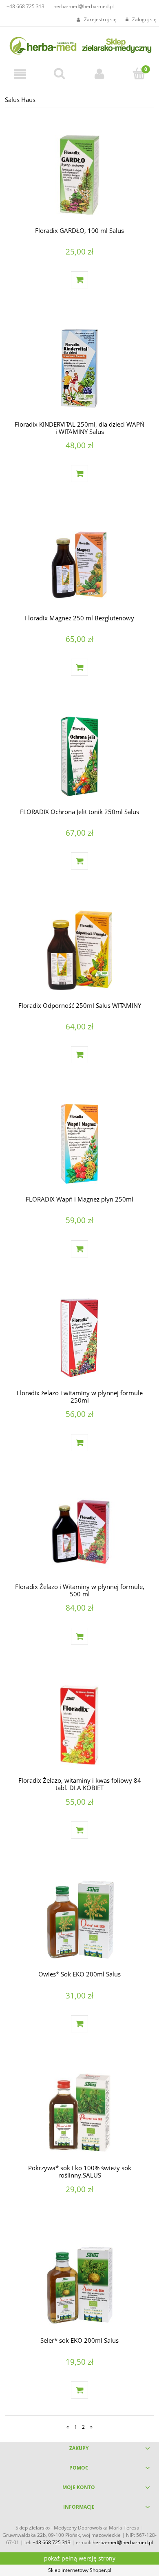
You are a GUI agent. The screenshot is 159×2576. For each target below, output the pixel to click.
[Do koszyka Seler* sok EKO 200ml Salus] (79, 2390)
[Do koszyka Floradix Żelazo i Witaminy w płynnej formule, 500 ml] (79, 1636)
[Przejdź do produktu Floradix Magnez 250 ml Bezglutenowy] (79, 562)
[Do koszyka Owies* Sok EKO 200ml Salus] (79, 2024)
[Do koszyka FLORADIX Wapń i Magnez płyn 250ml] (79, 1249)
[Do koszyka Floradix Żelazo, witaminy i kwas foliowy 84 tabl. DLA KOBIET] (79, 1830)
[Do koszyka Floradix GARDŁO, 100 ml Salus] (79, 280)
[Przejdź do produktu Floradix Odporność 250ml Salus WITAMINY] (79, 950)
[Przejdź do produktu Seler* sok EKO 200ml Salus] (79, 2285)
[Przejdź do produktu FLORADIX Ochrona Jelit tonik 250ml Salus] (79, 756)
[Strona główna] (79, 44)
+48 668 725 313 (25, 6)
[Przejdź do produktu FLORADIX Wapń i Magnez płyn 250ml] (79, 1144)
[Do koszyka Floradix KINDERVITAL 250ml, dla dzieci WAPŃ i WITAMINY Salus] (79, 474)
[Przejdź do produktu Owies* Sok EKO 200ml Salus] (79, 1919)
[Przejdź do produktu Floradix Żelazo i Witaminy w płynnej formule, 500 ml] (79, 1531)
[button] (20, 74)
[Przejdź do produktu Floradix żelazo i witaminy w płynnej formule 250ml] (79, 1338)
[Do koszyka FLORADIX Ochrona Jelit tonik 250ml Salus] (79, 861)
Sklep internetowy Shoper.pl (80, 2570)
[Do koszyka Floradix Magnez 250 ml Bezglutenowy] (79, 667)
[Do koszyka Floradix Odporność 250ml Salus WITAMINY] (79, 1055)
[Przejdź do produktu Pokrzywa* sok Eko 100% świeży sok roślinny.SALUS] (79, 2112)
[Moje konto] (99, 74)
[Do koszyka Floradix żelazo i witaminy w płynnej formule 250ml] (79, 1443)
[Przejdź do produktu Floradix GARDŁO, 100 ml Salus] (79, 175)
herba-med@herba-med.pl (84, 6)
